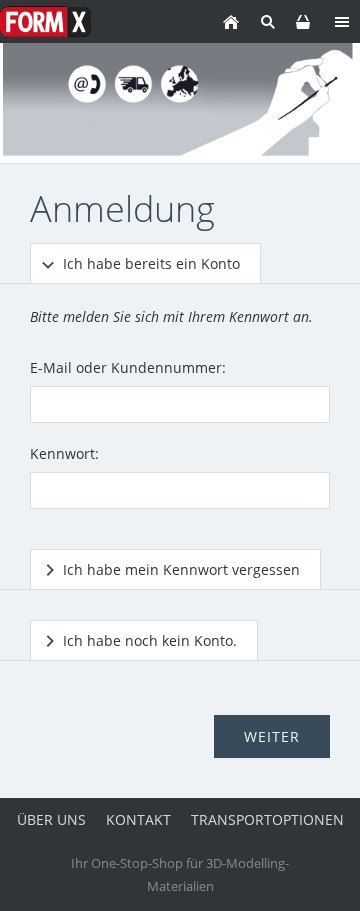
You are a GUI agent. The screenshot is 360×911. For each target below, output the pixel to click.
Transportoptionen (267, 819)
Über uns (51, 819)
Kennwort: (64, 453)
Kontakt (138, 819)
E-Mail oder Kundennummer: (128, 367)
